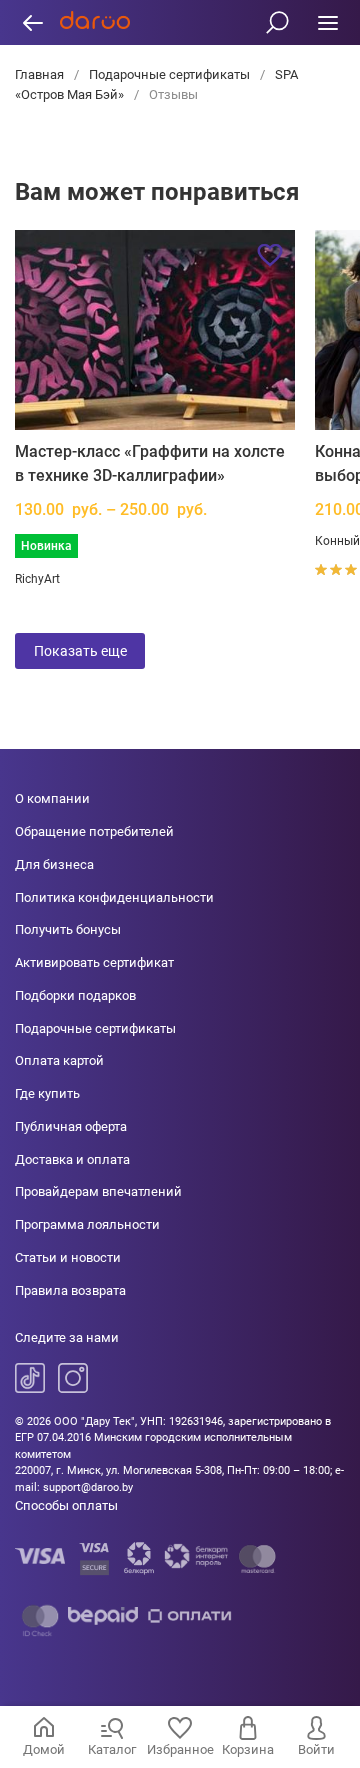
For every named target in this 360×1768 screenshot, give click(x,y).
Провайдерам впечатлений (98, 1191)
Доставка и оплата (72, 1159)
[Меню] (327, 22)
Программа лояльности (87, 1224)
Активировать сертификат (94, 962)
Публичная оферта (71, 1126)
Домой (44, 1749)
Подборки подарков (75, 995)
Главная (41, 74)
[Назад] (32, 22)
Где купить (47, 1093)
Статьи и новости (68, 1257)
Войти (316, 1749)
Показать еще (80, 651)
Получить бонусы (68, 929)
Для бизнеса (54, 864)
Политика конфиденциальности (114, 897)
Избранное (180, 1749)
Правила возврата (70, 1290)
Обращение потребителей (94, 831)
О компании (52, 798)
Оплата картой (59, 1060)
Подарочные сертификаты (169, 74)
